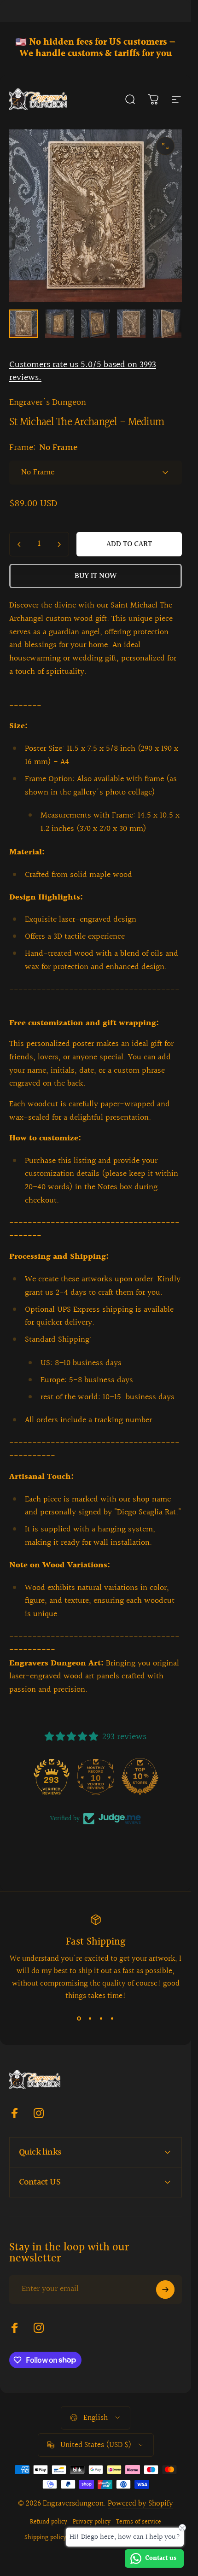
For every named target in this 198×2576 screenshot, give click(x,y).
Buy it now (96, 576)
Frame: (44, 448)
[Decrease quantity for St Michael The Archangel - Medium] (19, 544)
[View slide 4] (112, 2019)
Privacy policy (92, 2522)
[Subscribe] (165, 2290)
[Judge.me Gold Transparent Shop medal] (52, 1776)
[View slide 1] (79, 2019)
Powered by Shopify (140, 2503)
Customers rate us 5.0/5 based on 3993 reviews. (83, 371)
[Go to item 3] (59, 324)
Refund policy (49, 2522)
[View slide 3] (101, 2019)
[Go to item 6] (131, 324)
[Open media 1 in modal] (165, 146)
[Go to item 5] (95, 324)
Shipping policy (45, 2538)
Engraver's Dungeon (48, 403)
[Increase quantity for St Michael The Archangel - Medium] (59, 544)
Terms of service (139, 2522)
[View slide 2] (90, 2019)
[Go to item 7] (167, 324)
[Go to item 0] (23, 324)
